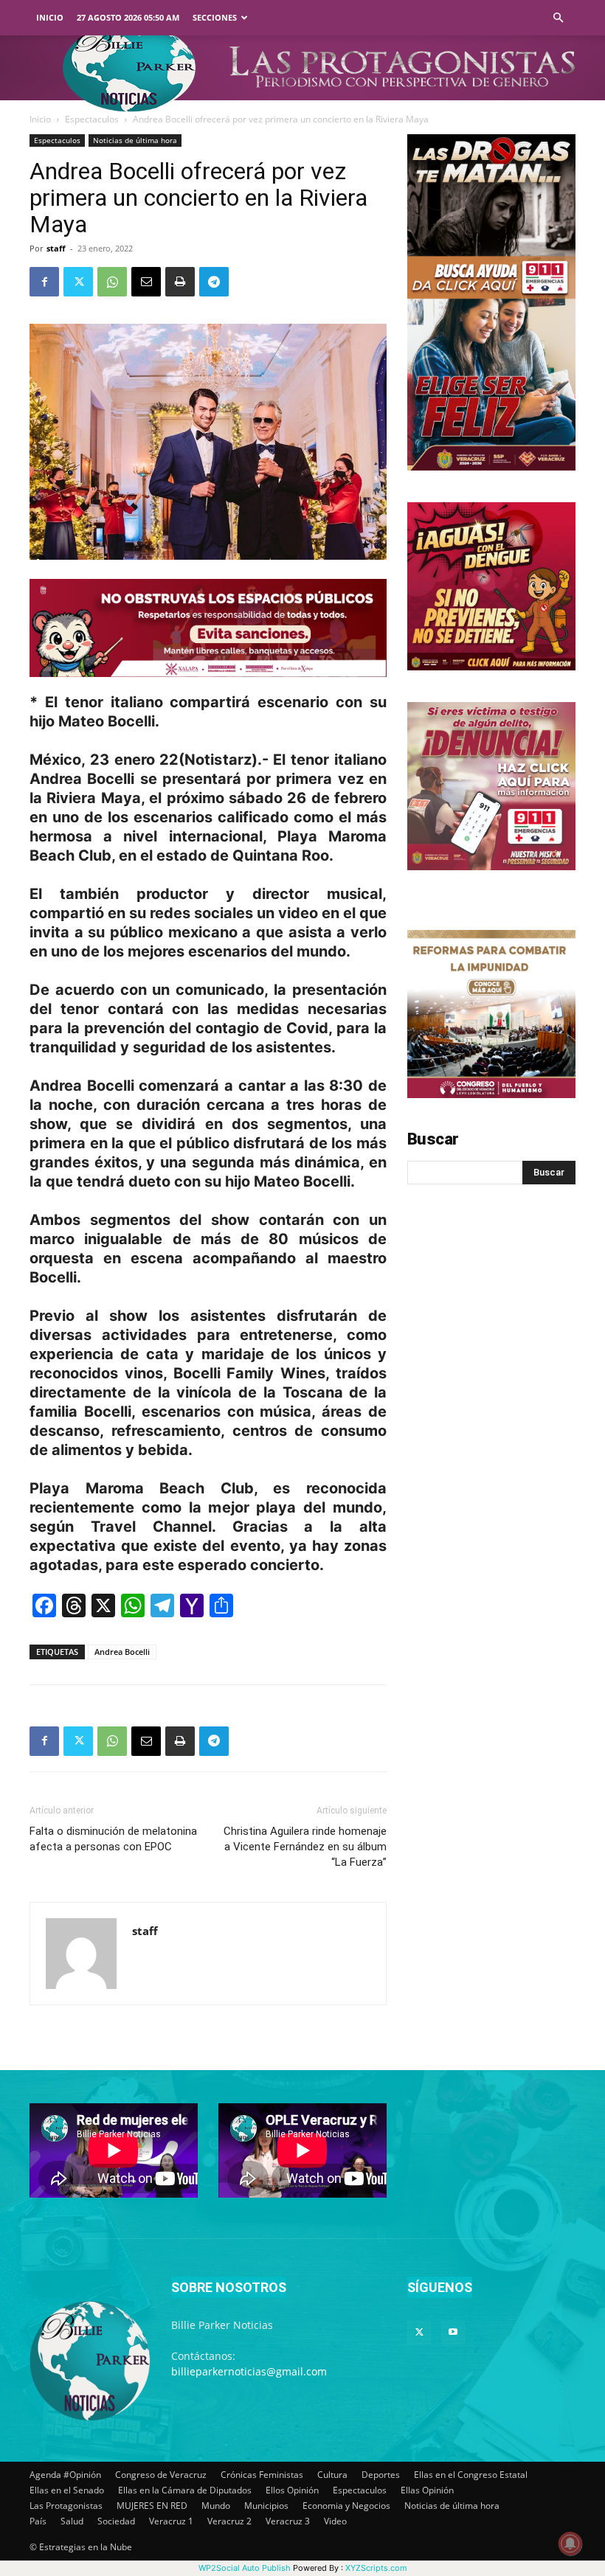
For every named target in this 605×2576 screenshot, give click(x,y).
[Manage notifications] (570, 2544)
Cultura (332, 2475)
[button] (558, 18)
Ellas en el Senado (67, 2490)
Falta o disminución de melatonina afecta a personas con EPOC (113, 1839)
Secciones (215, 17)
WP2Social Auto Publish (245, 2568)
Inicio (50, 17)
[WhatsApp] (112, 282)
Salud (72, 2521)
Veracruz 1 (171, 2521)
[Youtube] (453, 2333)
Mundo (216, 2506)
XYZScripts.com (376, 2568)
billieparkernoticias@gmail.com (249, 2371)
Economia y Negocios (346, 2506)
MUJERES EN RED (152, 2506)
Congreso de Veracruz (161, 2475)
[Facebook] (44, 282)
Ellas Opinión (427, 2490)
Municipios (266, 2506)
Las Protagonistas (66, 2506)
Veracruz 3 (288, 2521)
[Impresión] (180, 282)
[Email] (146, 282)
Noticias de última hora (135, 140)
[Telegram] (214, 282)
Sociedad (116, 2521)
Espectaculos (92, 119)
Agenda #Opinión (65, 2475)
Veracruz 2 (229, 2521)
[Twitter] (78, 282)
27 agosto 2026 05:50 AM (128, 17)
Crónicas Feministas (262, 2475)
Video (335, 2521)
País (38, 2521)
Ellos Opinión (292, 2490)
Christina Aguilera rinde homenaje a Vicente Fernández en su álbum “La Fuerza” (305, 1847)
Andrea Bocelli (122, 1652)
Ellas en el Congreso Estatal (471, 2475)
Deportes (381, 2475)
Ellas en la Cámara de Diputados (185, 2490)
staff (56, 248)
